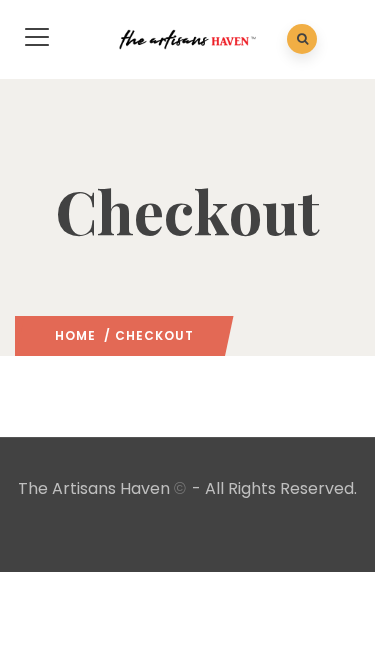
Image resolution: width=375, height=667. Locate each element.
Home (75, 335)
